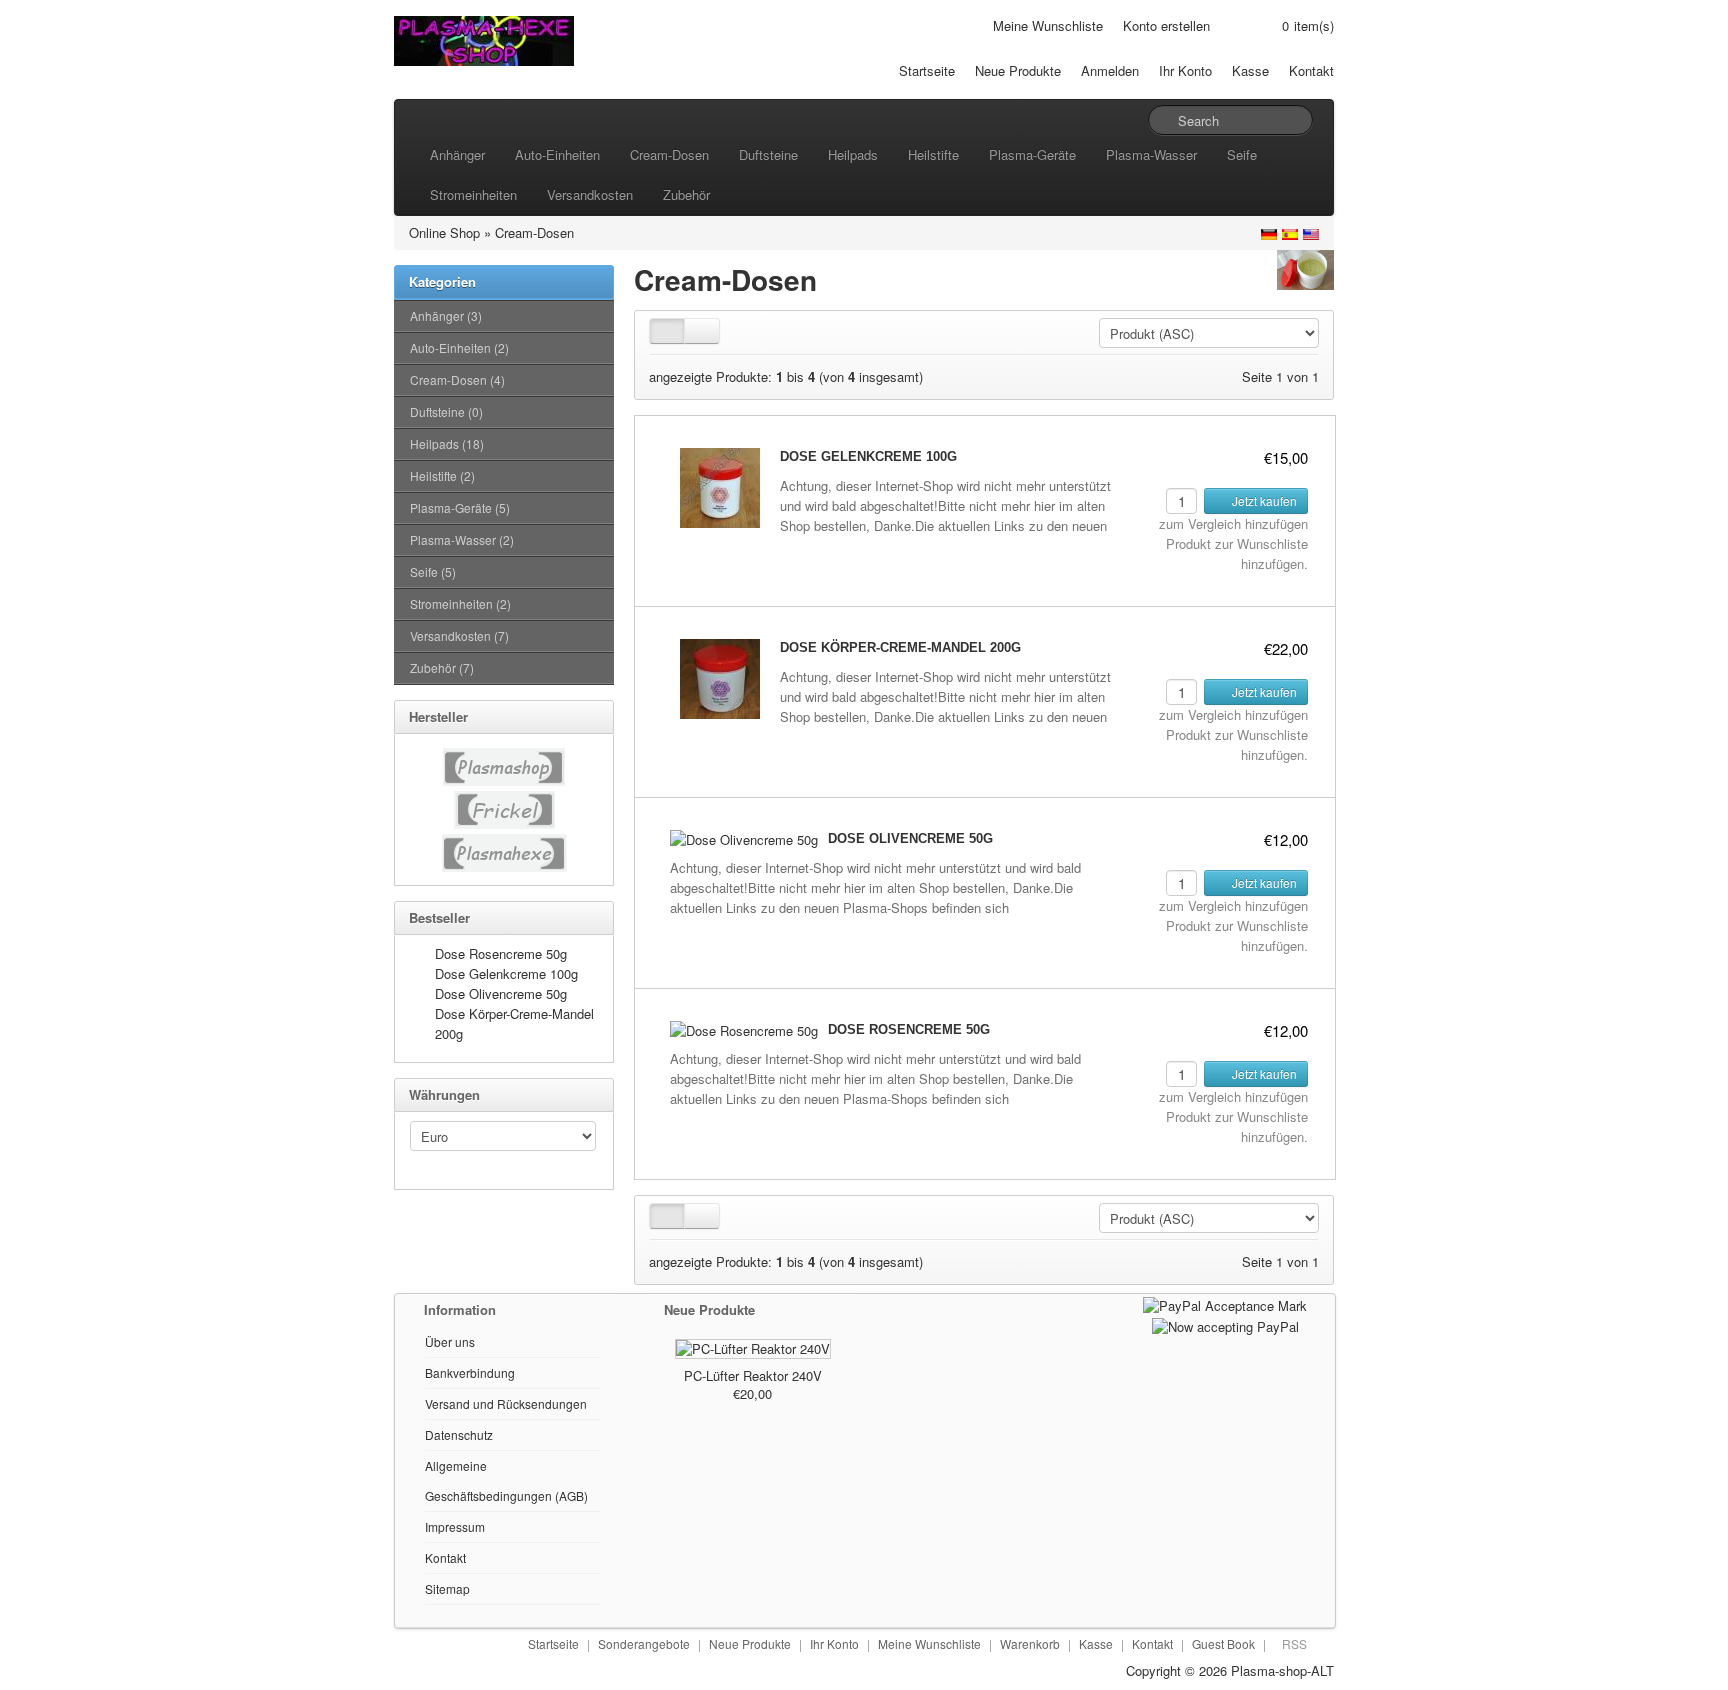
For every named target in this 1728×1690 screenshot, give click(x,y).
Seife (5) (433, 571)
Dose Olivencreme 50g (501, 993)
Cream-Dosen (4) (457, 379)
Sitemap (447, 1588)
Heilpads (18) (447, 443)
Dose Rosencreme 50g (501, 953)
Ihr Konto (1185, 70)
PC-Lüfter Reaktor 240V (753, 1375)
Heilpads (853, 154)
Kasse (1250, 70)
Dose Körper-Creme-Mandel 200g (900, 647)
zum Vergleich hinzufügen (1233, 523)
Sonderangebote (644, 1643)
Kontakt (1311, 70)
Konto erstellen (1166, 25)
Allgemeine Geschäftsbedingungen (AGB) (506, 1480)
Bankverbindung (470, 1372)
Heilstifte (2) (442, 475)
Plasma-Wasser (1151, 154)
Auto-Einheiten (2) (459, 347)
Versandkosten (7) (459, 635)
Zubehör (686, 194)
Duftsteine (768, 154)
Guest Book (1223, 1643)
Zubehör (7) (442, 667)
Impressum (455, 1526)
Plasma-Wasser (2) (462, 539)
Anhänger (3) (446, 315)
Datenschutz (459, 1434)
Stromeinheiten (473, 194)
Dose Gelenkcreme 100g (506, 973)
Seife (1242, 154)
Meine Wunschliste (1048, 25)
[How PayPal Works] (1225, 1303)
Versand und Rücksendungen (506, 1403)
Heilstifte (933, 154)
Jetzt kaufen (1263, 500)
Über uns (450, 1341)
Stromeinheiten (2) (460, 603)
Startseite (927, 70)
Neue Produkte (1018, 70)
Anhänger (457, 154)
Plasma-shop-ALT (1282, 1670)
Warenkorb (1030, 1643)
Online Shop (444, 232)
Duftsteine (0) (446, 411)
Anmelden (1110, 70)
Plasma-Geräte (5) (460, 507)
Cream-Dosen (669, 154)
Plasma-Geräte (1032, 154)
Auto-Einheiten (557, 154)
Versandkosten (590, 194)
